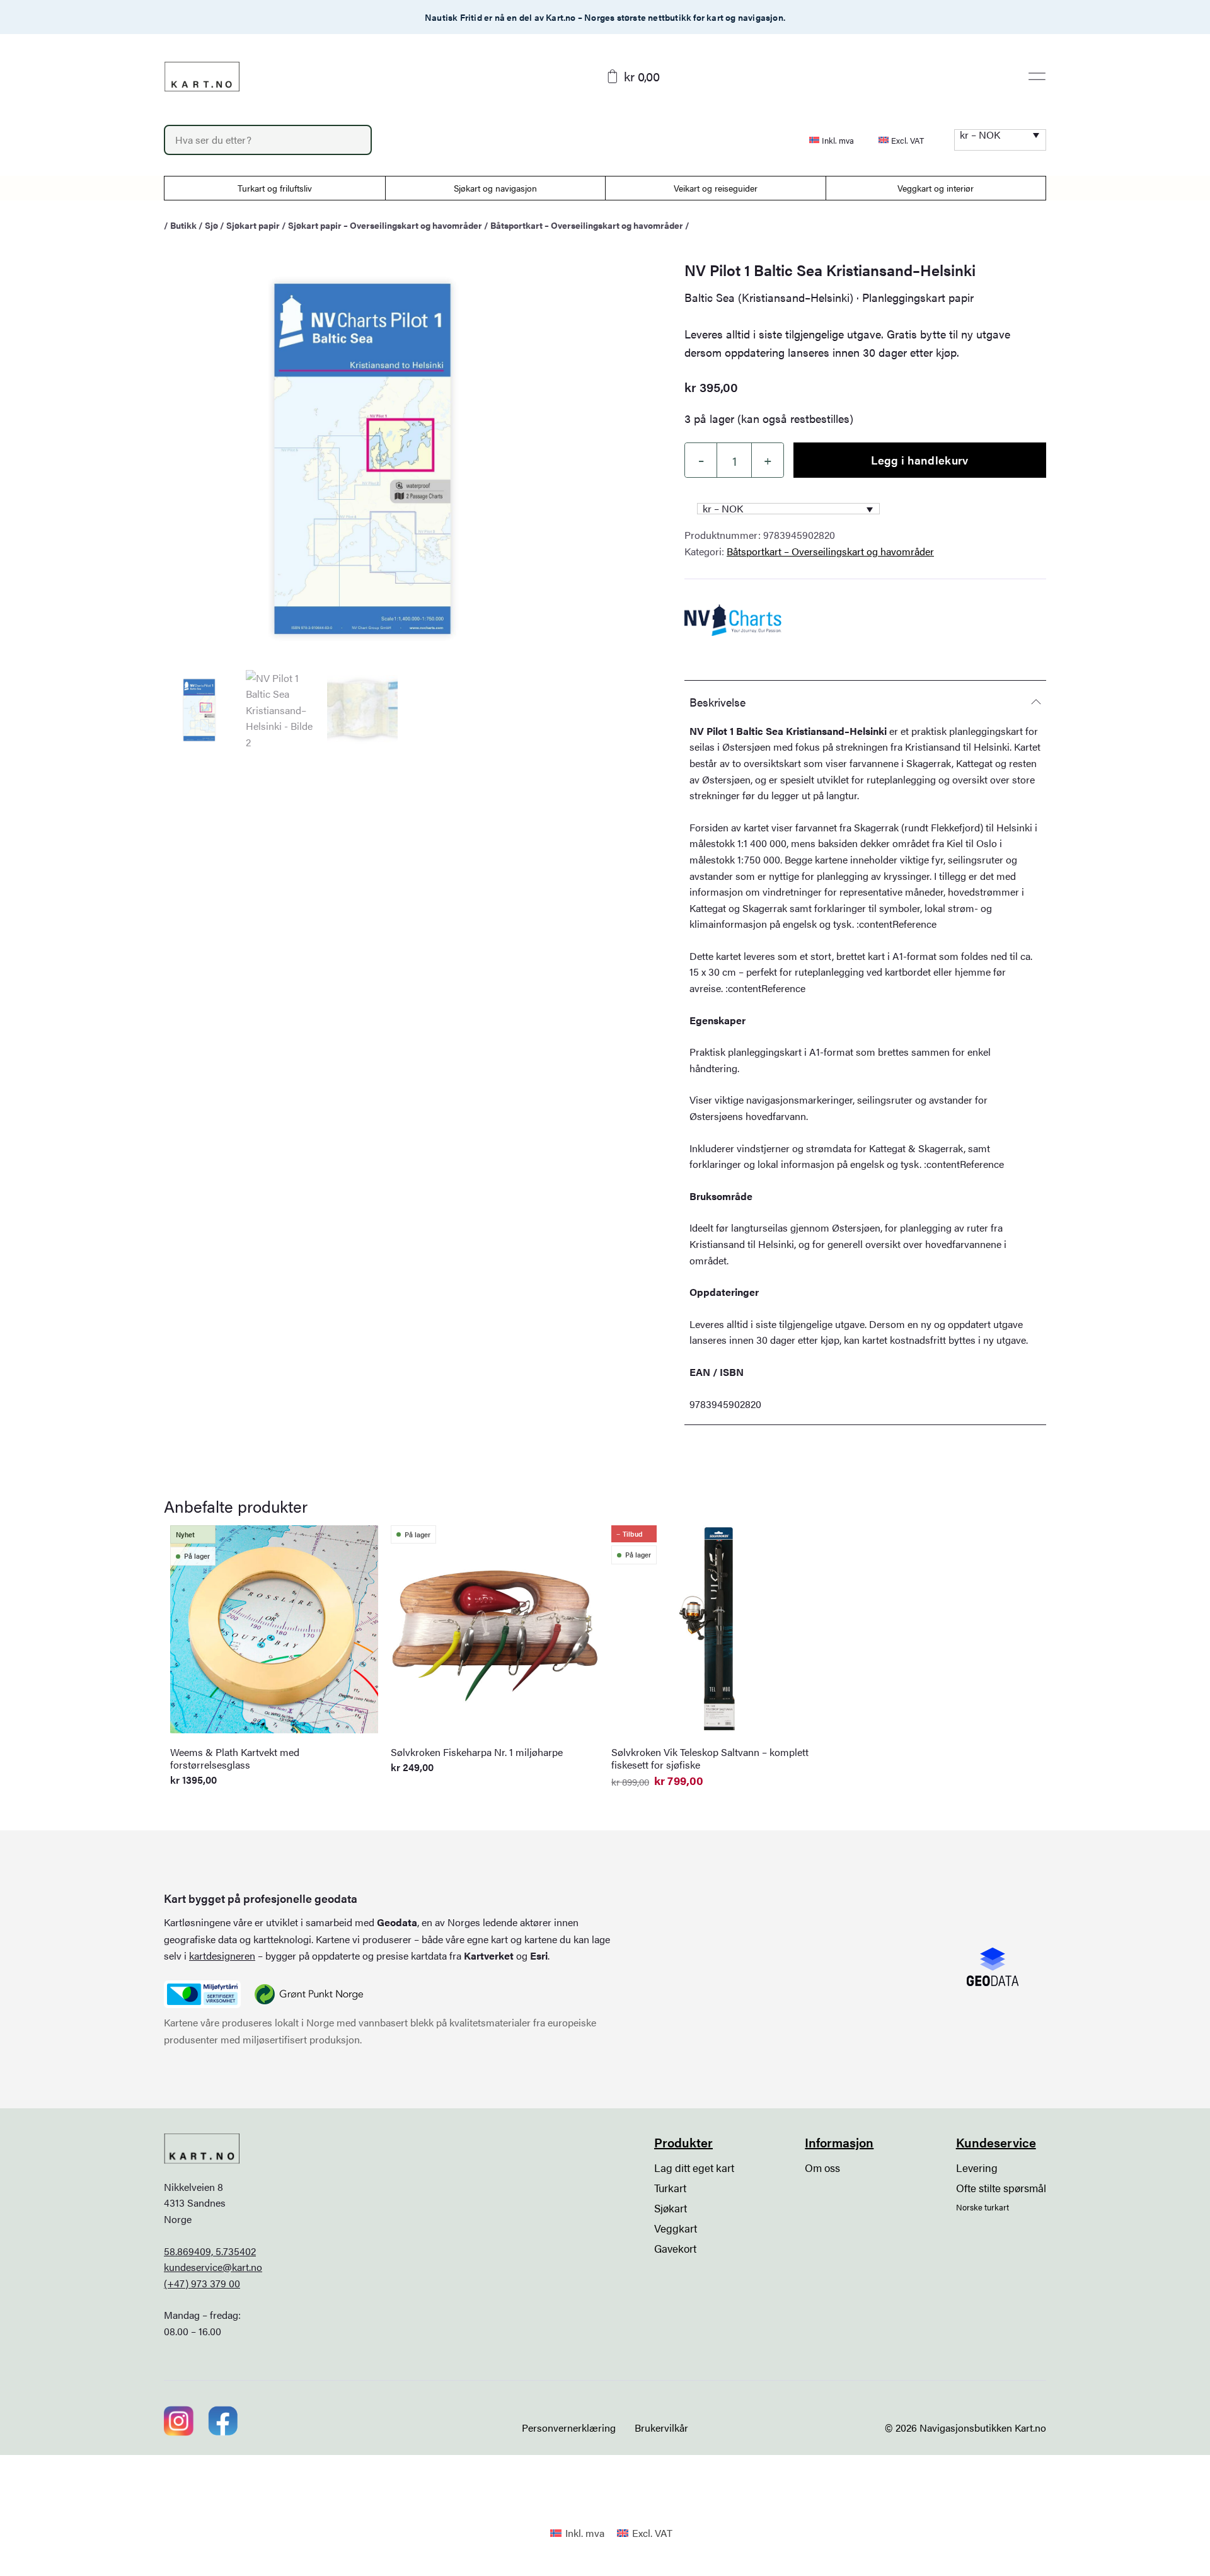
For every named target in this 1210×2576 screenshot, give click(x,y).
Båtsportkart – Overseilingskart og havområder (587, 225)
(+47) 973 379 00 (202, 2283)
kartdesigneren (222, 1955)
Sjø (211, 225)
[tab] (865, 702)
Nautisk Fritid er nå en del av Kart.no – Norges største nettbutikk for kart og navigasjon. (605, 17)
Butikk (183, 225)
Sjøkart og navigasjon (495, 188)
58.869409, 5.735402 (210, 2251)
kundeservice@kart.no (213, 2267)
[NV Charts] (733, 620)
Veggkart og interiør (936, 188)
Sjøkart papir (253, 225)
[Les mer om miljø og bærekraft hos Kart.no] (202, 1994)
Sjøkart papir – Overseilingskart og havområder (385, 225)
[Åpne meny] (1037, 76)
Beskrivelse (717, 702)
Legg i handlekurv (919, 460)
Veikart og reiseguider (716, 188)
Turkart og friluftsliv (275, 188)
